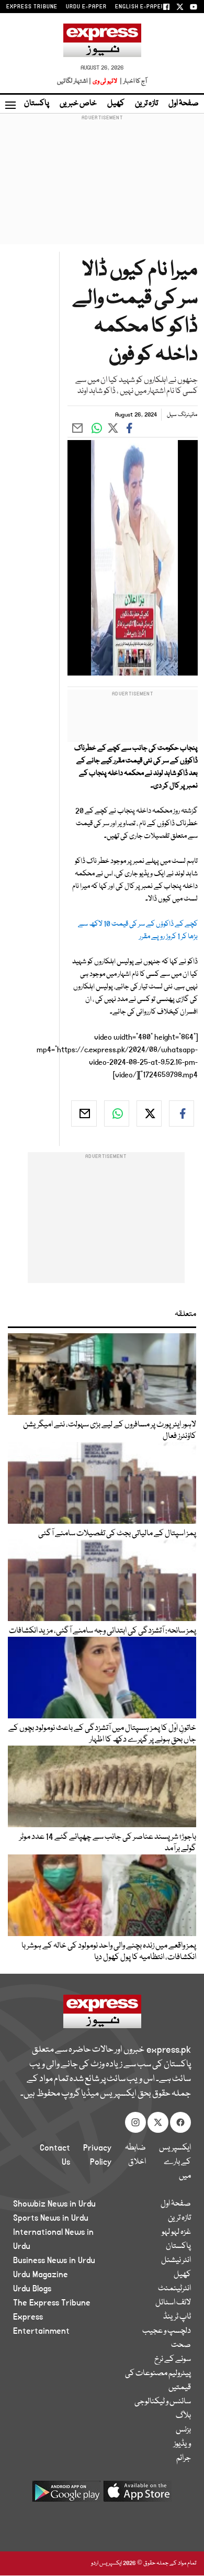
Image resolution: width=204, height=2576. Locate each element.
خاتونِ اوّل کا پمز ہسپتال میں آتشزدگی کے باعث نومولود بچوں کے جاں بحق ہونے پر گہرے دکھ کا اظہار (102, 1734)
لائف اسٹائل (173, 2303)
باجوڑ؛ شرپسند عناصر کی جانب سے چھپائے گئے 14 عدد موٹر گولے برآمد (108, 1843)
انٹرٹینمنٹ (174, 2289)
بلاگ (183, 2416)
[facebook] (182, 1113)
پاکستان (37, 104)
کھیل (116, 104)
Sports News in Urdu (51, 2218)
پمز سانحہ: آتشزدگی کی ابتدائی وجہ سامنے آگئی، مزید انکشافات (103, 1631)
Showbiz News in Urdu (54, 2204)
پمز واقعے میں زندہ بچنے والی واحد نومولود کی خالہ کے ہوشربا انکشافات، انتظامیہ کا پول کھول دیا (109, 1952)
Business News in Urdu (54, 2260)
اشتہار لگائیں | (74, 81)
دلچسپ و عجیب (167, 2331)
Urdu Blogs (32, 2289)
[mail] (84, 1113)
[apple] (138, 2495)
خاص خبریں (78, 104)
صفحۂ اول (184, 104)
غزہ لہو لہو (176, 2232)
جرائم (184, 2458)
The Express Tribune (52, 2303)
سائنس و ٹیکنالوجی (163, 2402)
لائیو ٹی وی (105, 81)
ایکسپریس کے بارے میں (175, 2162)
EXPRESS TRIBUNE (32, 7)
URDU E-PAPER (86, 7)
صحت (181, 2345)
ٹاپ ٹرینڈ (177, 2317)
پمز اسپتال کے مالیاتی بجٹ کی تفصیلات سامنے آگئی (117, 1534)
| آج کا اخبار (133, 81)
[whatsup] (117, 1113)
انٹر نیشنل (176, 2260)
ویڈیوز (182, 2444)
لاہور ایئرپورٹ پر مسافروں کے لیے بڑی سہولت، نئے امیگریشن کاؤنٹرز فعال (110, 1431)
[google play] (66, 2495)
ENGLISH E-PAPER (140, 7)
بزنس (183, 2430)
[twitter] (149, 1113)
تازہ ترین (146, 104)
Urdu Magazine (41, 2275)
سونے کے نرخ (173, 2359)
